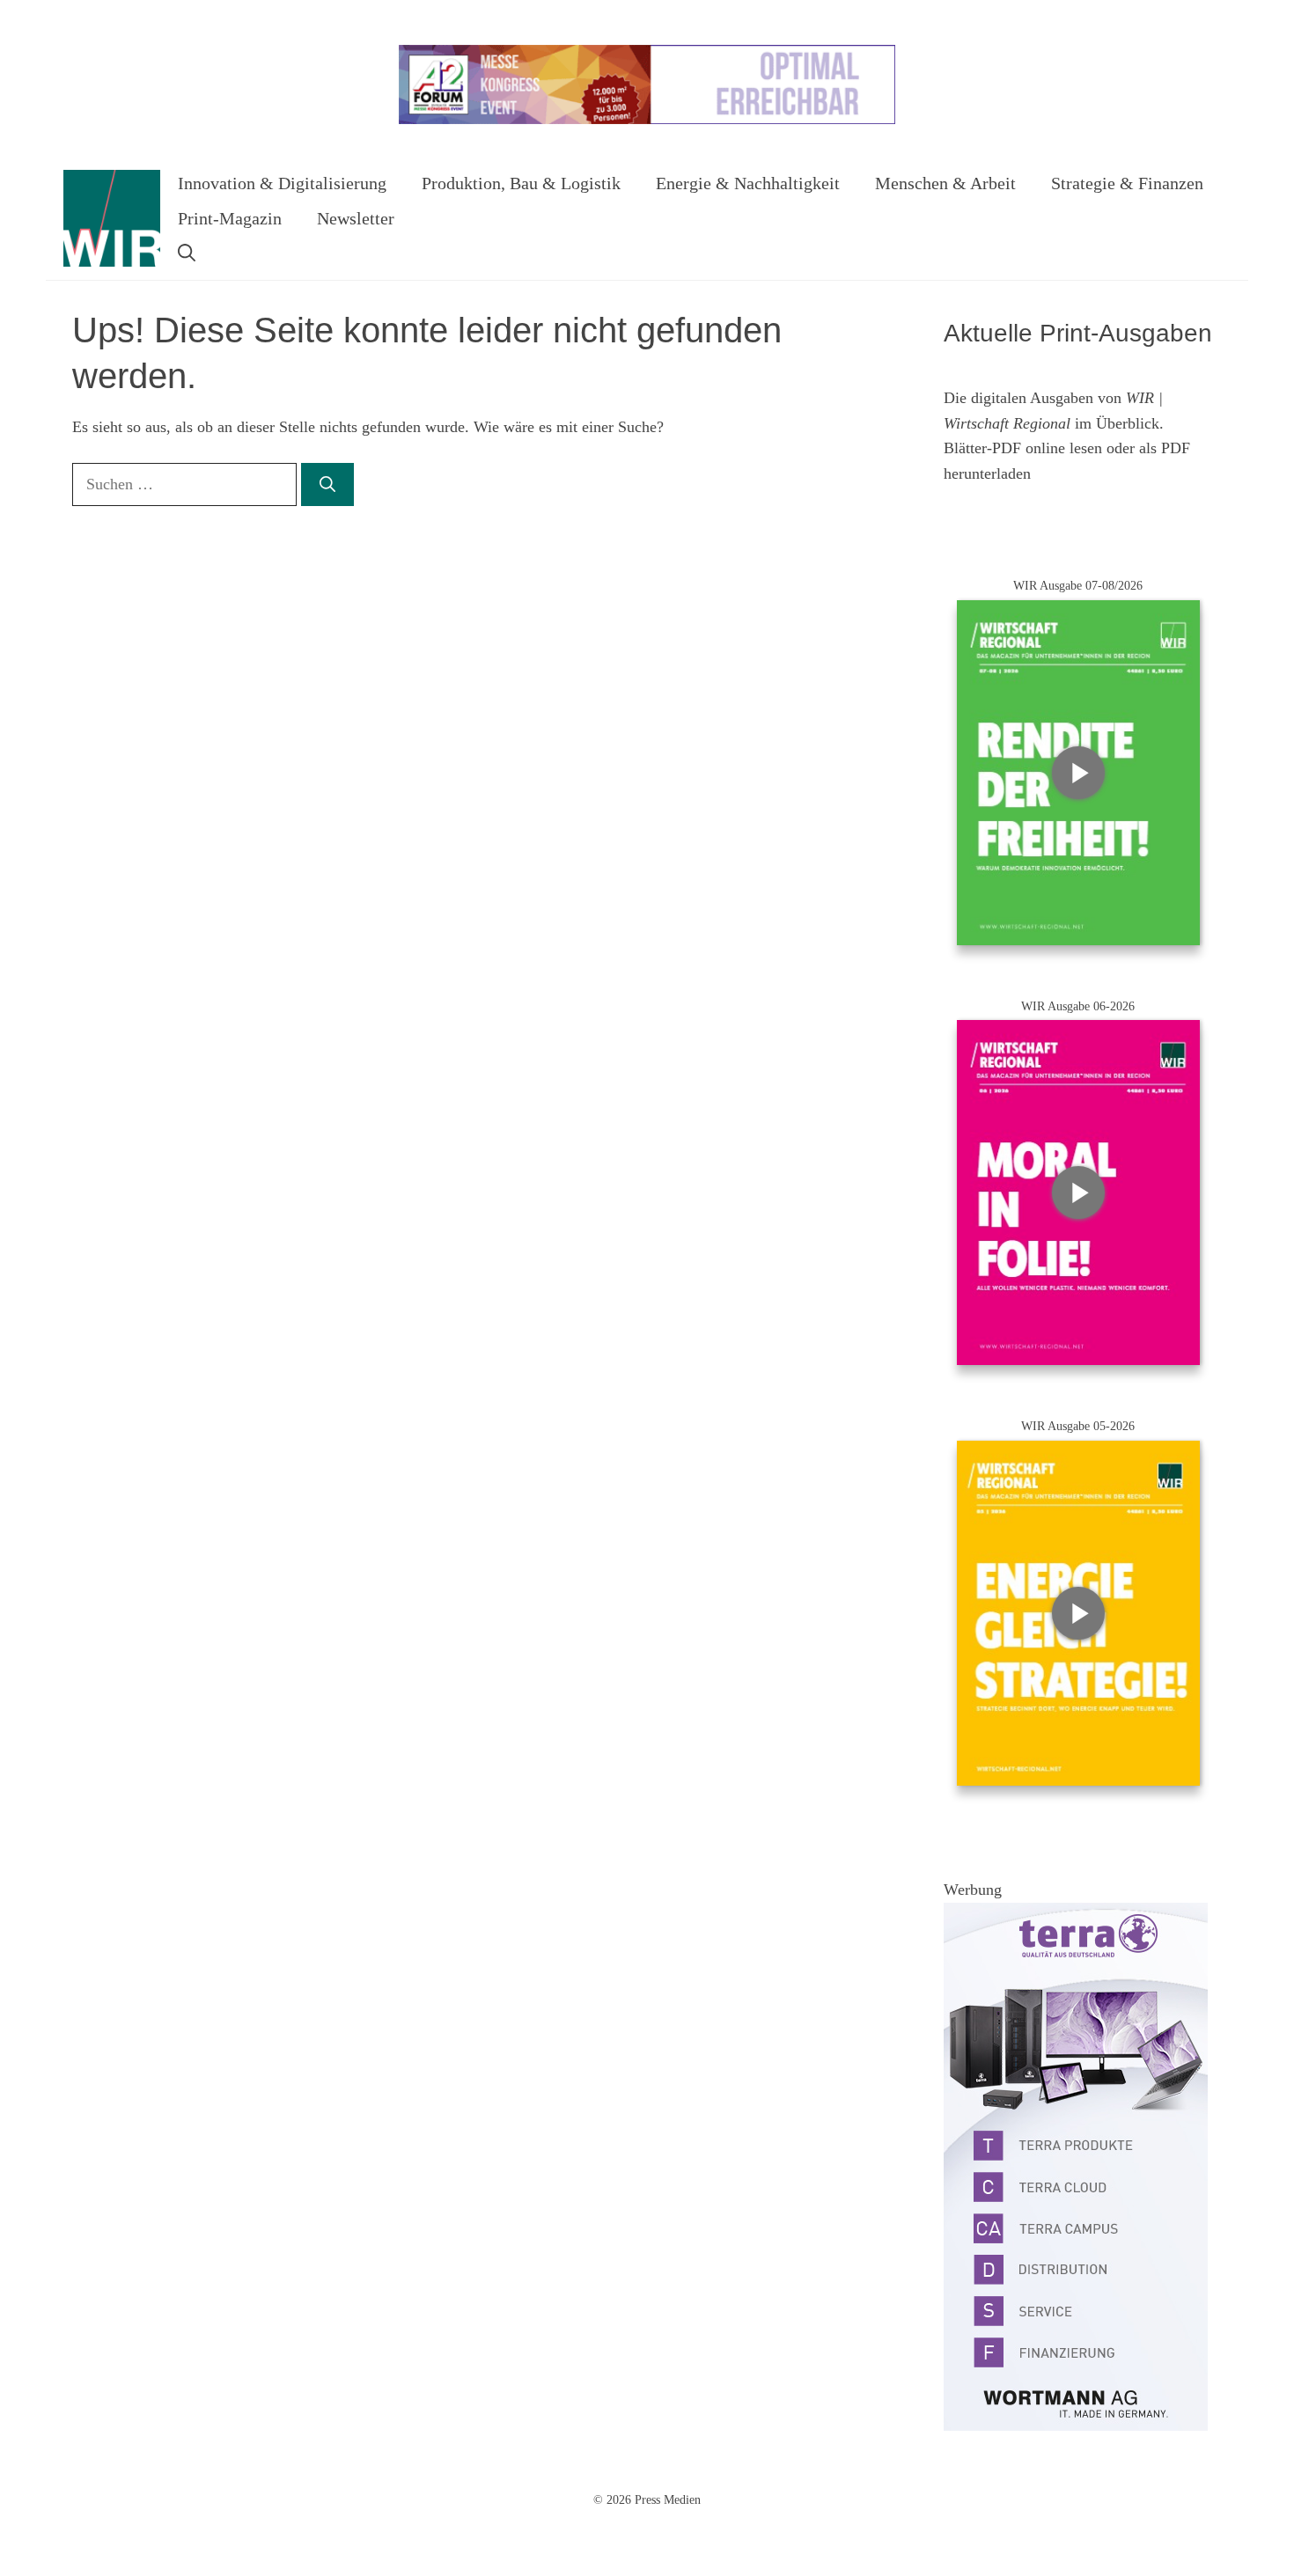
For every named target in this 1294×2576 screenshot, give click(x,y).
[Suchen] (327, 484)
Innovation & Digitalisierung (282, 183)
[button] (187, 253)
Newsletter (356, 218)
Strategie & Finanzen (1127, 183)
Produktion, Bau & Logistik (521, 183)
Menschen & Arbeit (945, 183)
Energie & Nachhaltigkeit (748, 183)
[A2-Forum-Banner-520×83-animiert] (647, 120)
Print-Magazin (230, 218)
